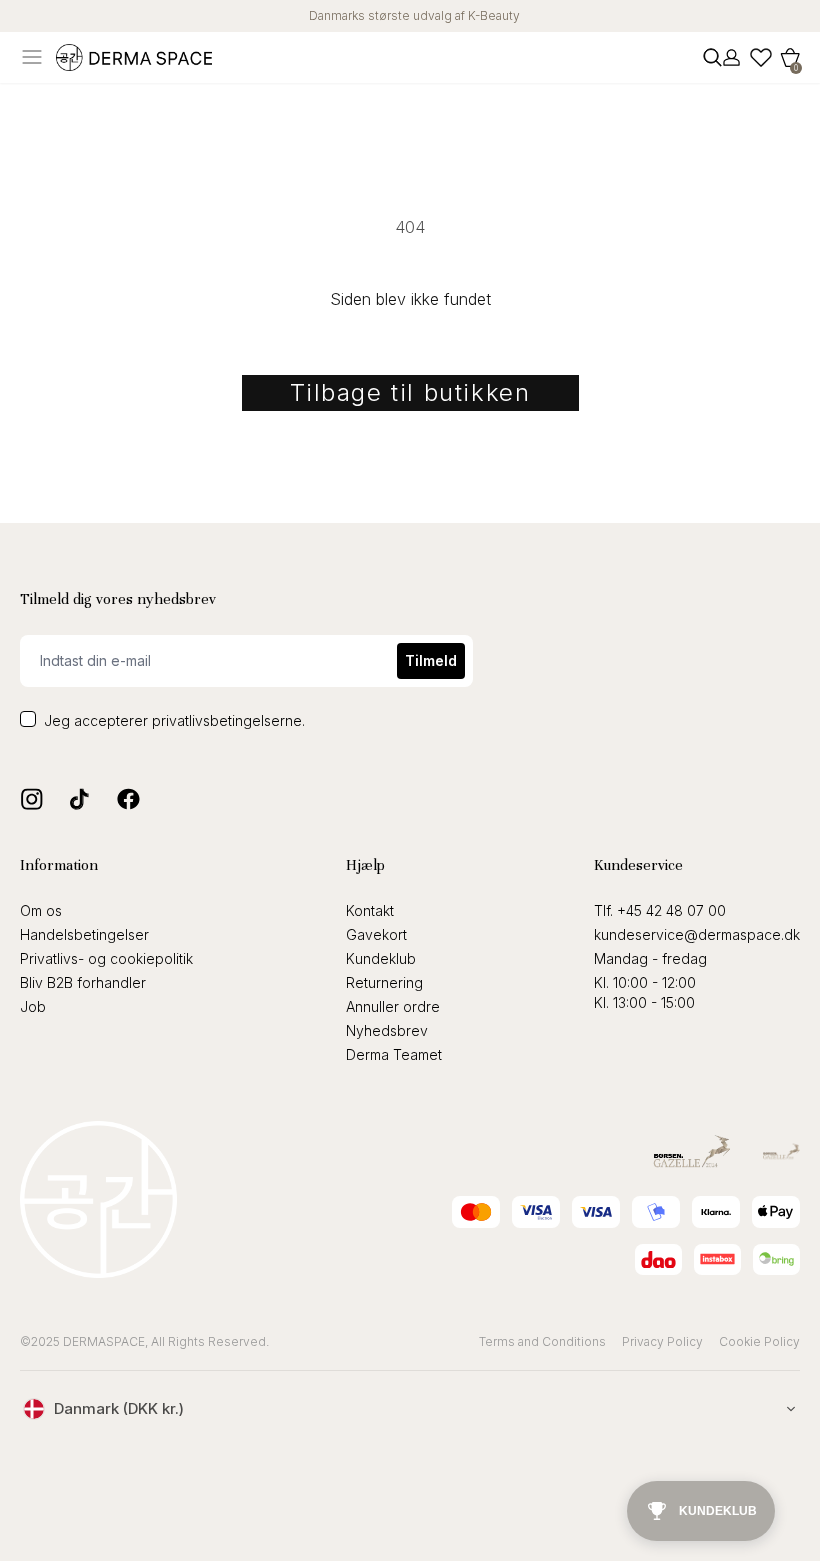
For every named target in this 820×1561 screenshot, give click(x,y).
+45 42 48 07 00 (671, 910)
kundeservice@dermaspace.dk (697, 934)
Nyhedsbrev (387, 1030)
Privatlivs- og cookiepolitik (106, 958)
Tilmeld (431, 660)
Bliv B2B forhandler (83, 982)
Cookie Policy (759, 1341)
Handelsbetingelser (84, 934)
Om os (41, 910)
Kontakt (370, 910)
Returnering (384, 982)
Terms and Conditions (542, 1341)
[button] (790, 57)
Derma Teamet (394, 1054)
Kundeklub (381, 958)
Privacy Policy (662, 1341)
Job (33, 1006)
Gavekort (376, 934)
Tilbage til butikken (410, 392)
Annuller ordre (393, 1006)
